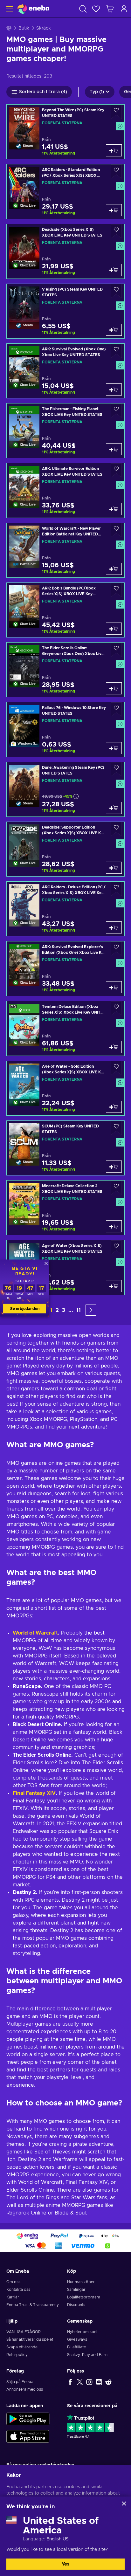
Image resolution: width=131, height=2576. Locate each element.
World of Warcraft (35, 1633)
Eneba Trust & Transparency (33, 2305)
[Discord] (99, 2382)
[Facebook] (70, 2382)
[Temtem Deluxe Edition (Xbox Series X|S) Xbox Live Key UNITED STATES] (65, 1028)
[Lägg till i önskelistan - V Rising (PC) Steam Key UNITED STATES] (116, 291)
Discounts (76, 2305)
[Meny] (9, 9)
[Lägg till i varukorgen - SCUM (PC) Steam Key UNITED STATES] (114, 1167)
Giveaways (77, 2339)
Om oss (13, 2282)
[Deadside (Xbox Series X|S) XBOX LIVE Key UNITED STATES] (65, 251)
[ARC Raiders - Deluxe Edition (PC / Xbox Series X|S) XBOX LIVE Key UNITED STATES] (65, 909)
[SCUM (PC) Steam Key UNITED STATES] (65, 1148)
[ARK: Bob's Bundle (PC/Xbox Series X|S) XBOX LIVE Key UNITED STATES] (65, 610)
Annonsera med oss (25, 2389)
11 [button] (79, 1310)
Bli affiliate (76, 2347)
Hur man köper (81, 2282)
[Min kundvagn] (110, 9)
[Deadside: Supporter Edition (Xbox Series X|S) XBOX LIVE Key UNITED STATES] (65, 849)
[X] (80, 2382)
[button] (91, 1310)
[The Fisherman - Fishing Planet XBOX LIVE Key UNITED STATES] (65, 431)
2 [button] (57, 1310)
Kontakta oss (18, 2290)
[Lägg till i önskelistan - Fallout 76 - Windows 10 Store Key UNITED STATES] (116, 709)
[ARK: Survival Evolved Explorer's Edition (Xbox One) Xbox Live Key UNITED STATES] (65, 969)
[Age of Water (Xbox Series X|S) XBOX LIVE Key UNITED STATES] (65, 1267)
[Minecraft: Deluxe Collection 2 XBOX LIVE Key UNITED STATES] (65, 1208)
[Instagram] (89, 2382)
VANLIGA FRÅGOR (24, 2332)
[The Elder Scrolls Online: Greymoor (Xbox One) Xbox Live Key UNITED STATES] (65, 670)
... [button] (71, 1310)
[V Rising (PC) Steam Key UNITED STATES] (65, 311)
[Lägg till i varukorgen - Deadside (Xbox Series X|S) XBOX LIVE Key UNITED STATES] (114, 270)
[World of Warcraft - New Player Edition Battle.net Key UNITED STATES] (65, 550)
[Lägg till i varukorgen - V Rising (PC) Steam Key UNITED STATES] (114, 330)
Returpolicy (17, 2355)
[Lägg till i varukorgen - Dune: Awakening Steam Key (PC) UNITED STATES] (114, 808)
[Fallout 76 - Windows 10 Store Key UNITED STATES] (65, 730)
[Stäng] (124, 2504)
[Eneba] (33, 9)
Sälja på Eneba (20, 2382)
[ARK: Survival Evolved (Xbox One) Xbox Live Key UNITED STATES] (65, 371)
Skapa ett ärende (22, 2347)
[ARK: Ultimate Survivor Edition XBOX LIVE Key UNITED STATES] (65, 490)
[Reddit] (108, 2382)
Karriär (13, 2297)
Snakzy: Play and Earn (87, 2355)
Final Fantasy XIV (34, 1793)
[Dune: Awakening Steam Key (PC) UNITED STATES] (65, 789)
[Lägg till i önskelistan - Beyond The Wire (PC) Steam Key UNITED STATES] (116, 112)
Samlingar (76, 2290)
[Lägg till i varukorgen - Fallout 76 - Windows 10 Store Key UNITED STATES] (114, 748)
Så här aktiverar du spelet (30, 2339)
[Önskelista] (96, 9)
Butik (24, 28)
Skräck (44, 28)
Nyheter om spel (82, 2332)
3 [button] (64, 1310)
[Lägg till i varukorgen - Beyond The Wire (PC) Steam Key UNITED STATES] (114, 150)
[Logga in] (124, 9)
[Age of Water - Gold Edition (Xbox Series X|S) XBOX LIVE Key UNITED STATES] (65, 1088)
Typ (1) (97, 92)
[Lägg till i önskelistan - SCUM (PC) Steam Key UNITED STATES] (116, 1128)
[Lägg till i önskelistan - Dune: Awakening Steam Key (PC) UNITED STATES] (116, 769)
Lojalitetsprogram (84, 2297)
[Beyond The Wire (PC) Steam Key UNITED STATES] (65, 132)
